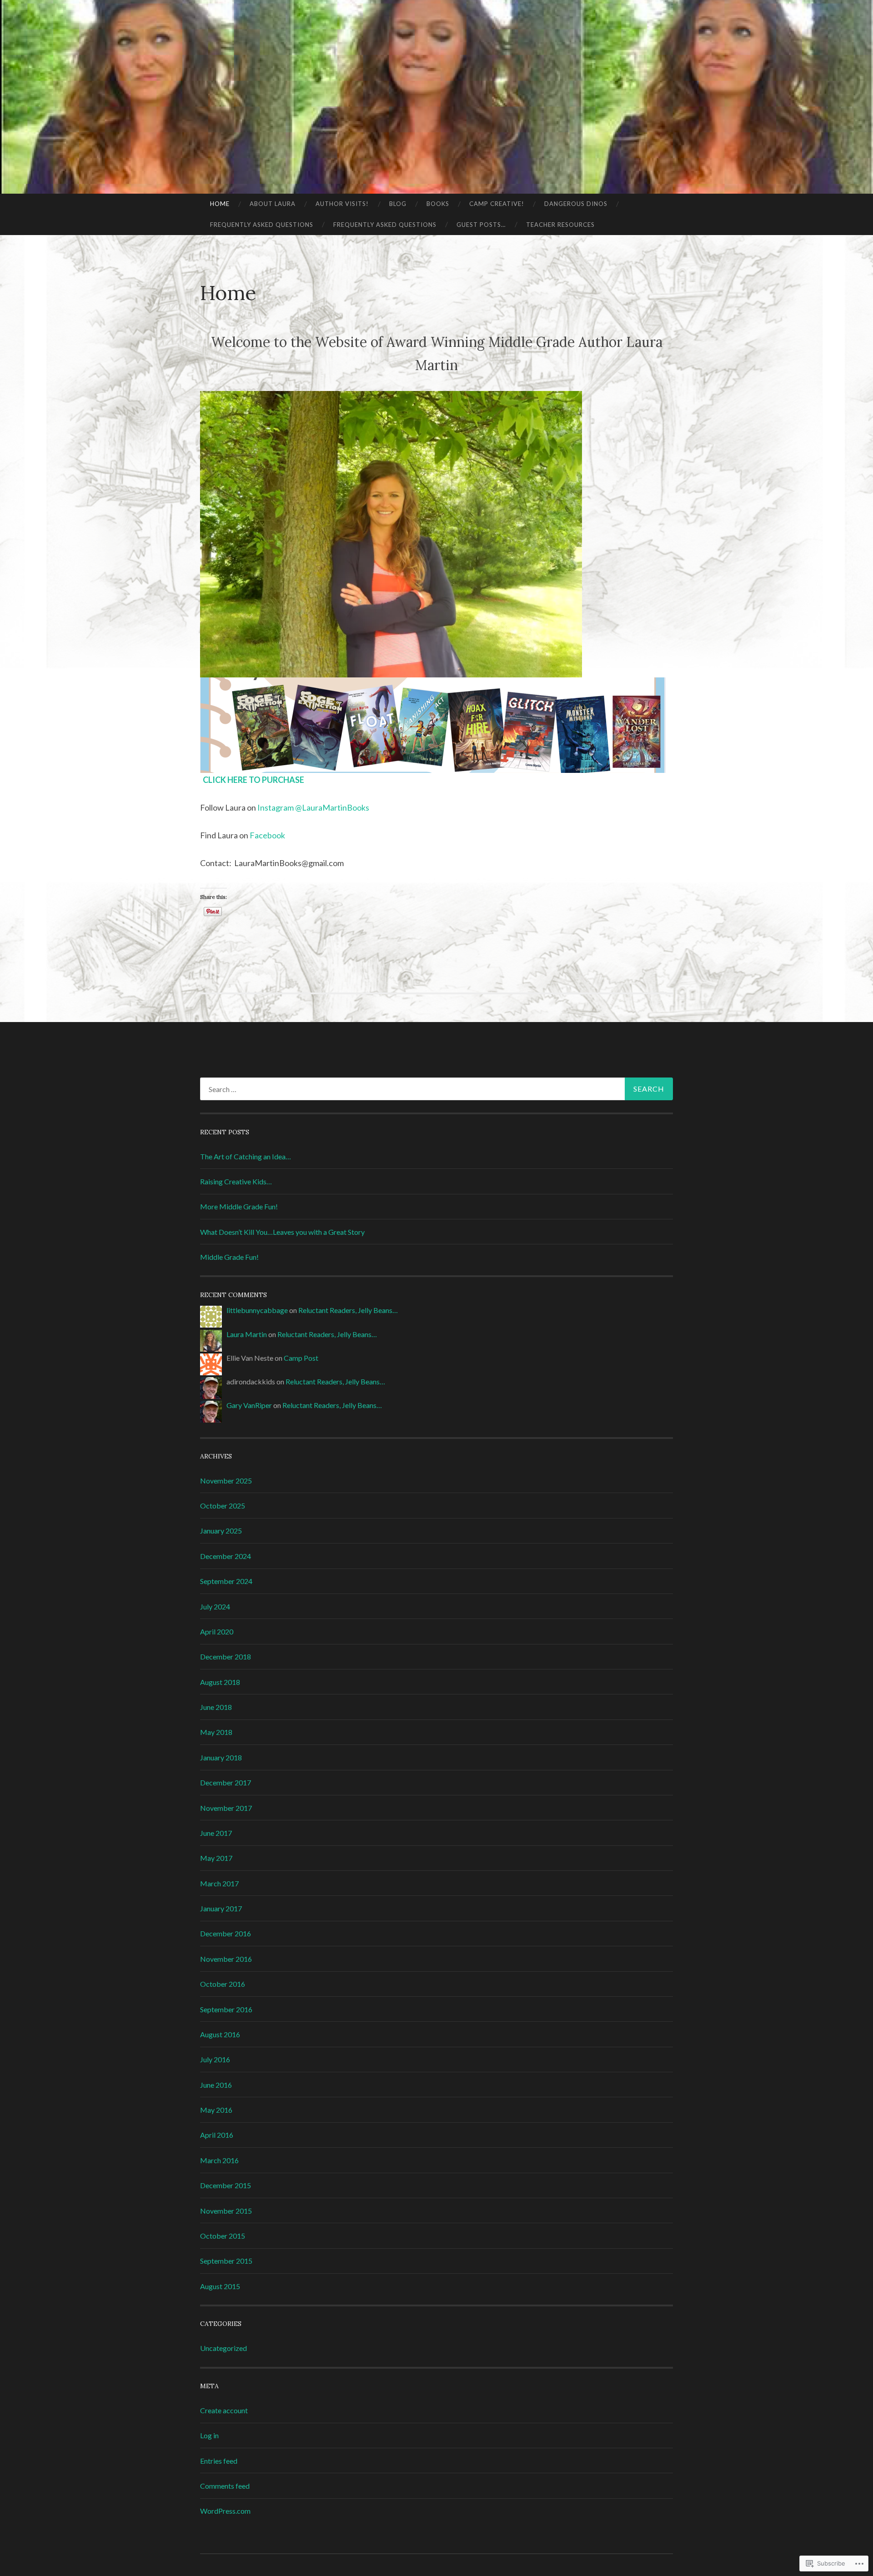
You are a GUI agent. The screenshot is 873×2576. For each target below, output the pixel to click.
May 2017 (216, 1858)
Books (438, 204)
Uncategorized (223, 2348)
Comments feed (225, 2486)
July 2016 (215, 2059)
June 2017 (216, 1833)
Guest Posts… (481, 225)
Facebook (267, 835)
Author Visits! (342, 204)
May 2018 (216, 1732)
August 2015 (220, 2286)
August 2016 (220, 2034)
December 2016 (226, 1933)
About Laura (273, 204)
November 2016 (226, 1959)
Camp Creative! (497, 204)
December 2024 (226, 1556)
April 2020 (217, 1631)
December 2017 (226, 1782)
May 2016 (216, 2110)
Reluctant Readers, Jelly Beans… (348, 1310)
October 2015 (223, 2236)
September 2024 (226, 1581)
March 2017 (219, 1883)
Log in (209, 2435)
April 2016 (217, 2135)
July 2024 (215, 1606)
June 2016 (216, 2085)
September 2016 (226, 2009)
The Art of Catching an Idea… (246, 1156)
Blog (398, 204)
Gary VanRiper (249, 1405)
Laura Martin (247, 1334)
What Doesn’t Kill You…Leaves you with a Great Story (282, 1232)
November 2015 (226, 2211)
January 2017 (221, 1908)
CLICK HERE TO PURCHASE (253, 780)
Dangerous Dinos (576, 204)
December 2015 (226, 2185)
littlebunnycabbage (257, 1310)
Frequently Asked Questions (262, 225)
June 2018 (216, 1707)
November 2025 (226, 1481)
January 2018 (221, 1757)
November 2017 (226, 1808)
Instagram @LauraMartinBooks (313, 807)
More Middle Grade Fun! (239, 1206)
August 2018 (220, 1682)
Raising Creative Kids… (236, 1181)
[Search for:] (436, 1089)
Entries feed (219, 2461)
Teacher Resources (560, 225)
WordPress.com (225, 2511)
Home (220, 204)
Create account (224, 2410)
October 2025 (223, 1506)
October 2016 (223, 1984)
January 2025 (221, 1531)
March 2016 (219, 2160)
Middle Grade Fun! (229, 1257)
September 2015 (226, 2261)
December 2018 (226, 1656)
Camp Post (301, 1358)
